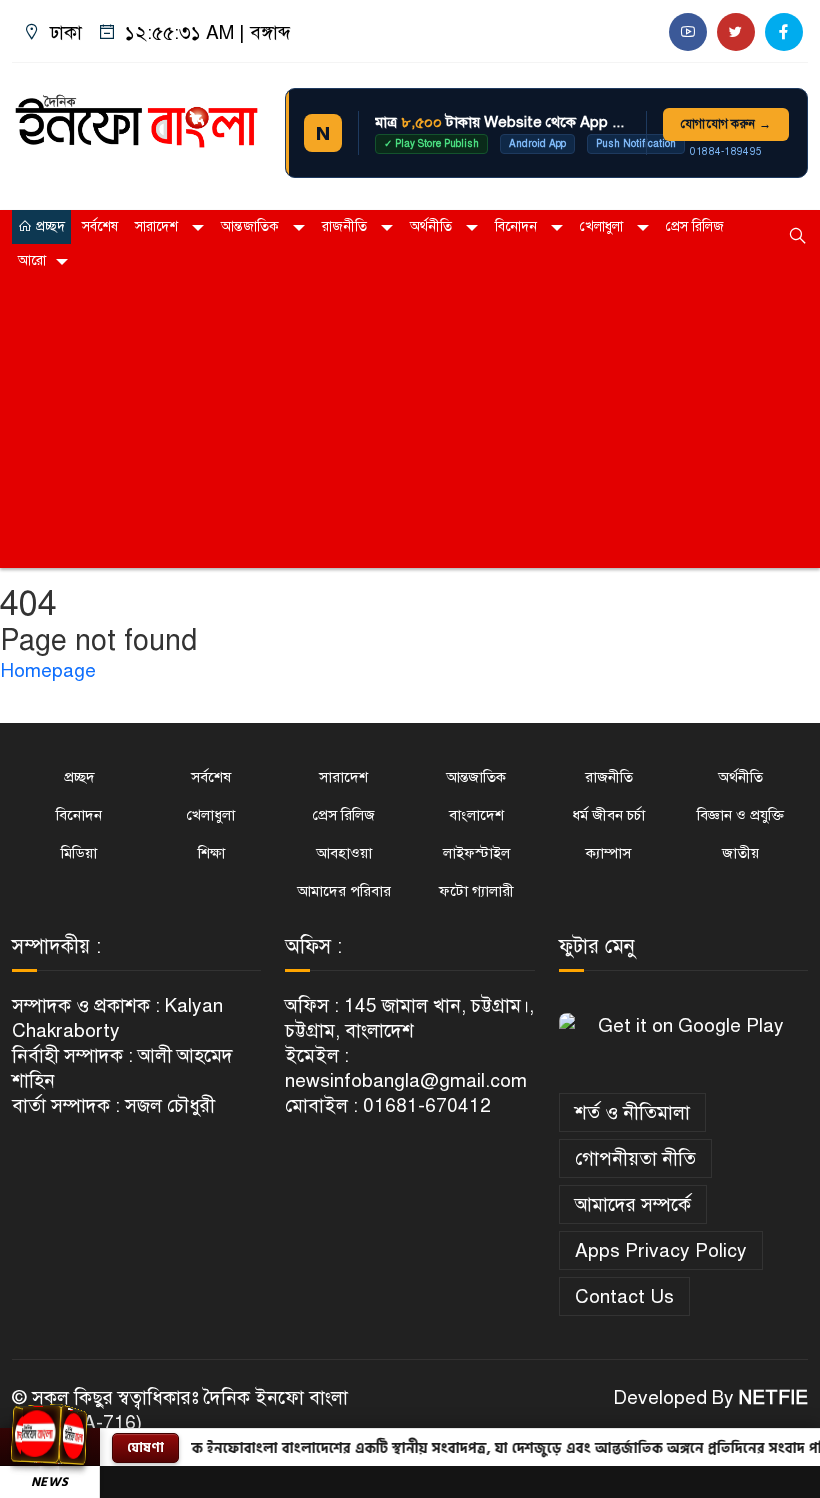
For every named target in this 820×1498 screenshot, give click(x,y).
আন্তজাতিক (252, 226)
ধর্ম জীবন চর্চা (608, 815)
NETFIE (773, 1397)
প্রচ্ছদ (48, 226)
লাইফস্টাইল (476, 853)
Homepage (48, 670)
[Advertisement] (410, 428)
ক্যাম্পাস (608, 853)
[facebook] (784, 32)
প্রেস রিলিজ (695, 226)
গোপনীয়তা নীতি (635, 1158)
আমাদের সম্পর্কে (633, 1204)
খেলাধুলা (603, 226)
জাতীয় (740, 853)
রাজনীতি (346, 226)
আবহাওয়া (344, 853)
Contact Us (624, 1296)
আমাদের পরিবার (344, 891)
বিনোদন (518, 226)
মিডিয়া (79, 853)
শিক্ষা (211, 853)
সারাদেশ (158, 226)
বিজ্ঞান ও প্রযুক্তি (740, 815)
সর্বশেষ (100, 226)
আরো (32, 260)
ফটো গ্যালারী (476, 891)
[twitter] (736, 32)
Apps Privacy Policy (661, 1250)
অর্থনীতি (433, 226)
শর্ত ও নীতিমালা (632, 1112)
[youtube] (688, 32)
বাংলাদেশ (476, 815)
